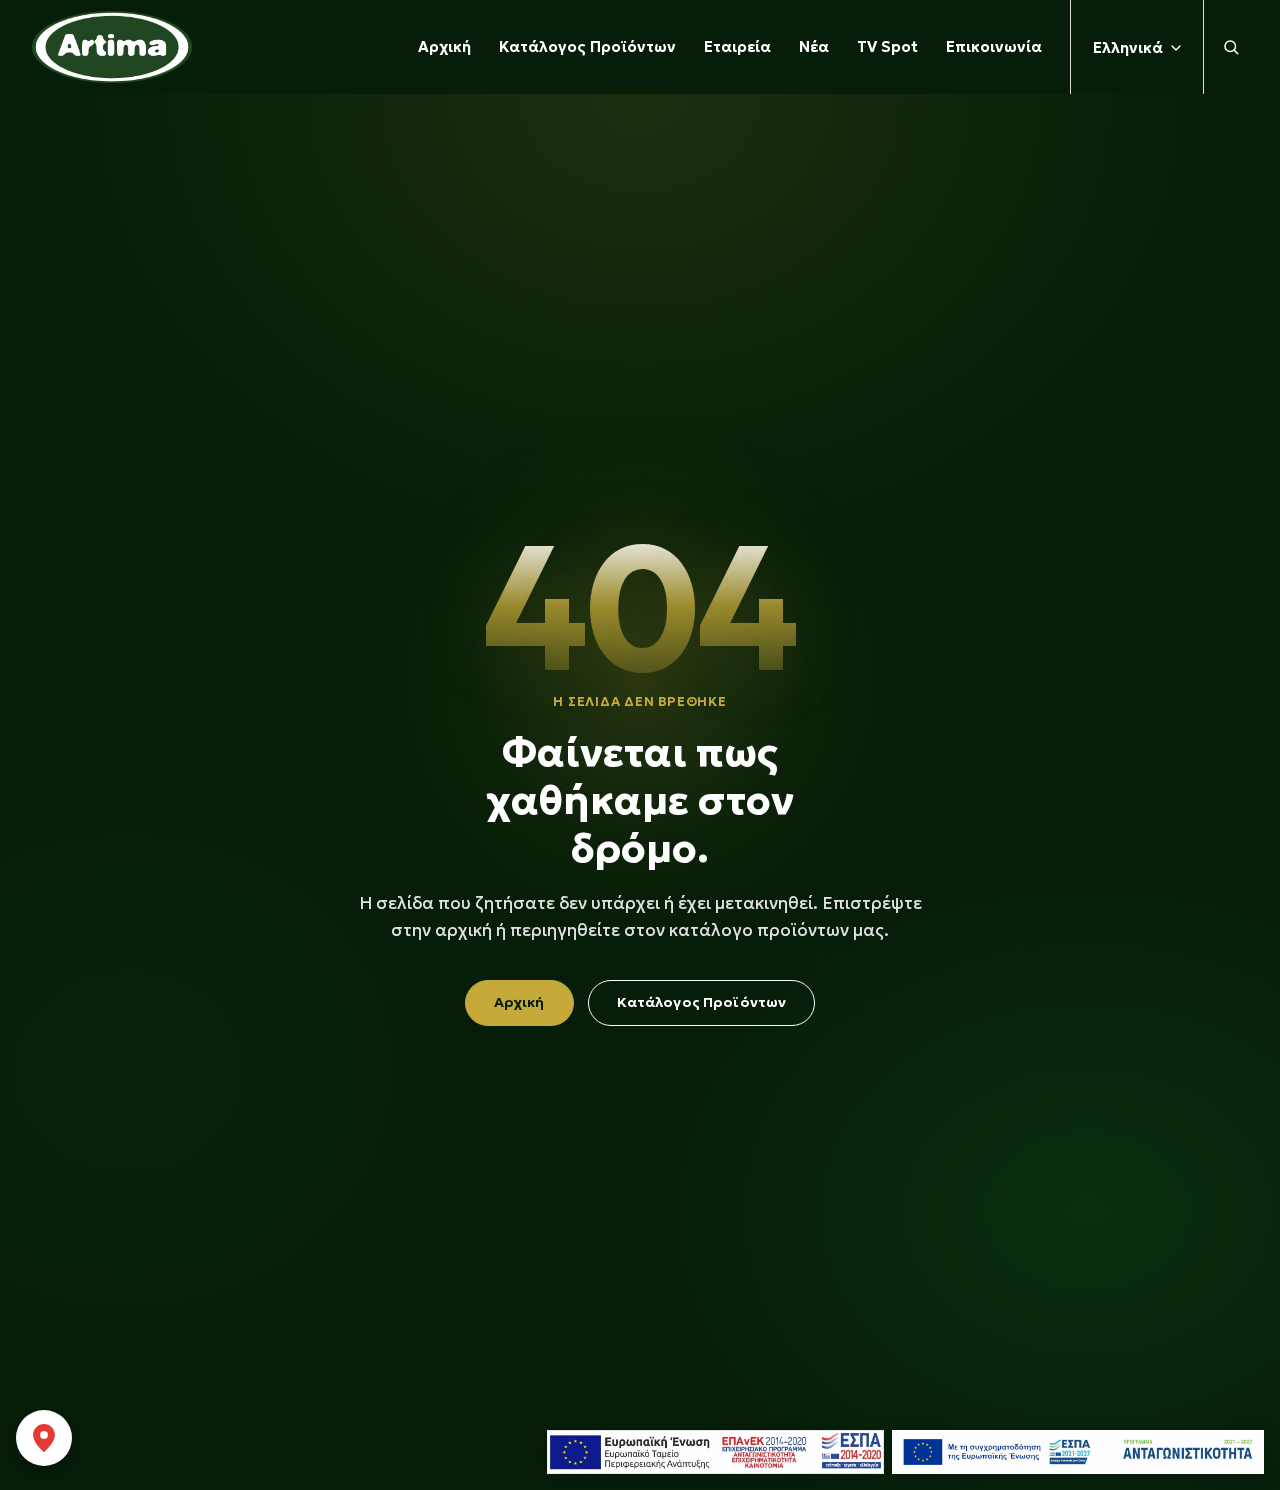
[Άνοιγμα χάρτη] (44, 1438)
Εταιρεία (737, 46)
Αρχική (444, 46)
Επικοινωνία (994, 46)
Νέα (814, 46)
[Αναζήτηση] (1225, 47)
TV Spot (887, 46)
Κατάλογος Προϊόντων (587, 46)
